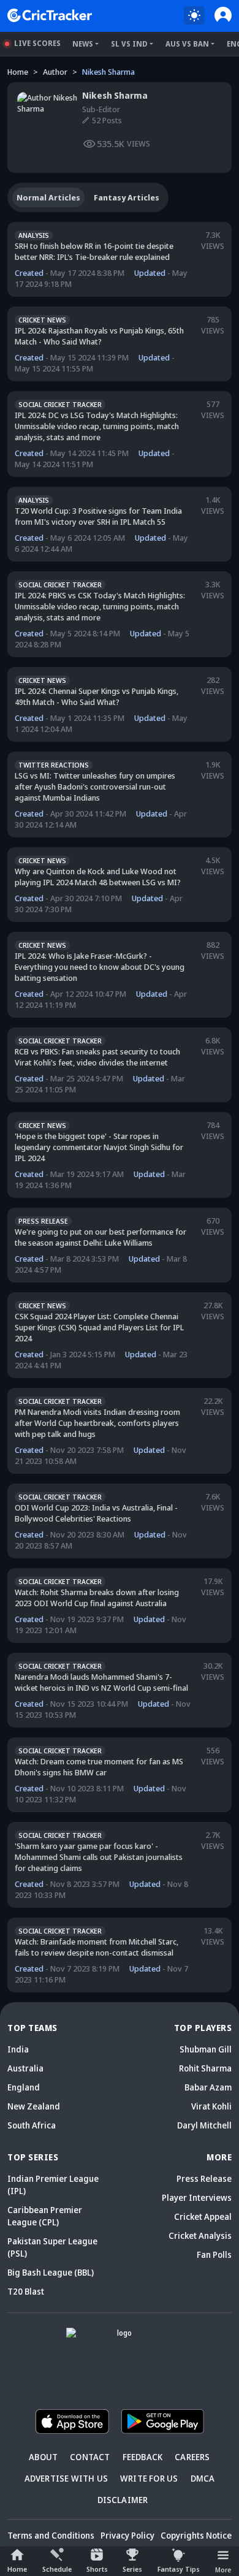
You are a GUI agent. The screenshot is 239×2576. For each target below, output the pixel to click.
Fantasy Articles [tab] (127, 197)
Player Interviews (197, 2197)
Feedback (143, 2457)
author (55, 72)
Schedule (57, 2569)
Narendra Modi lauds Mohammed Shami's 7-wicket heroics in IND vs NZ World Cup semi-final (101, 1682)
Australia (25, 2068)
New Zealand (34, 2106)
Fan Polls (214, 2254)
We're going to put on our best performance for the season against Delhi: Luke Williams (101, 1237)
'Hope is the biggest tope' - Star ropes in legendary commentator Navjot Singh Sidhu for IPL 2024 (99, 1147)
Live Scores (37, 43)
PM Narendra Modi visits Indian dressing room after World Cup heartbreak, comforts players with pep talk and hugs (97, 1423)
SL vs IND (129, 44)
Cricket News (42, 320)
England (24, 2087)
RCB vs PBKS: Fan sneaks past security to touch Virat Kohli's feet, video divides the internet (97, 1057)
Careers (192, 2457)
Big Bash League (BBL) (51, 2272)
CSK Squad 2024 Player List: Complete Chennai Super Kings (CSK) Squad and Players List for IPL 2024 (99, 1327)
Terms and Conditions (51, 2535)
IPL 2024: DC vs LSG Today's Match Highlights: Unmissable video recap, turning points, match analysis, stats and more (97, 426)
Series (132, 2569)
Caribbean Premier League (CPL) (45, 2216)
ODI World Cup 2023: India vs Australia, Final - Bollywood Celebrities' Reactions (96, 1513)
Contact (90, 2457)
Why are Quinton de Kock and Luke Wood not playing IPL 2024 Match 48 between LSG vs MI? (98, 877)
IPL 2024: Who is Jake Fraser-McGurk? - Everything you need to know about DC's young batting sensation (100, 967)
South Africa (32, 2125)
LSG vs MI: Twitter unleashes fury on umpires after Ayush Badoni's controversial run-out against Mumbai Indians (95, 787)
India (18, 2049)
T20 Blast (26, 2291)
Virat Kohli (211, 2106)
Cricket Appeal (203, 2216)
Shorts (97, 2569)
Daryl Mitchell (204, 2125)
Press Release (43, 1221)
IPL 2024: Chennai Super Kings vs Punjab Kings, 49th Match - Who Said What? (97, 696)
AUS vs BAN (187, 44)
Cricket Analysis (200, 2235)
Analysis (34, 235)
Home (17, 2569)
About (43, 2457)
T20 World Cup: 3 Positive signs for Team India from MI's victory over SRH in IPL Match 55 (98, 516)
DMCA (203, 2478)
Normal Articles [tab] (48, 197)
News (83, 44)
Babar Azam (208, 2087)
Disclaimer (123, 2500)
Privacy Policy (127, 2535)
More (223, 2570)
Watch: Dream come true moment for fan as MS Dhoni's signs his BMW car (99, 1767)
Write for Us (149, 2478)
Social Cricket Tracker (60, 404)
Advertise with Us (66, 2478)
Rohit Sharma (205, 2068)
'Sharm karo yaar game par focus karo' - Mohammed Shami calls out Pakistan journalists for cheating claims (99, 1857)
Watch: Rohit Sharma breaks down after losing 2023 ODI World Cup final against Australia (97, 1598)
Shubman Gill (206, 2049)
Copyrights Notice (196, 2535)
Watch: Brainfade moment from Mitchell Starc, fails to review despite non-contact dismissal (97, 1947)
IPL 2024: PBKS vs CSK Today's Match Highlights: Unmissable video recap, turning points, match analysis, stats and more (100, 606)
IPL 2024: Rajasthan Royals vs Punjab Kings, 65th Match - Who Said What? (99, 336)
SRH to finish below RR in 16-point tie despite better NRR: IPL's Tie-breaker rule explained (94, 251)
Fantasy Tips (179, 2569)
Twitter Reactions (54, 765)
